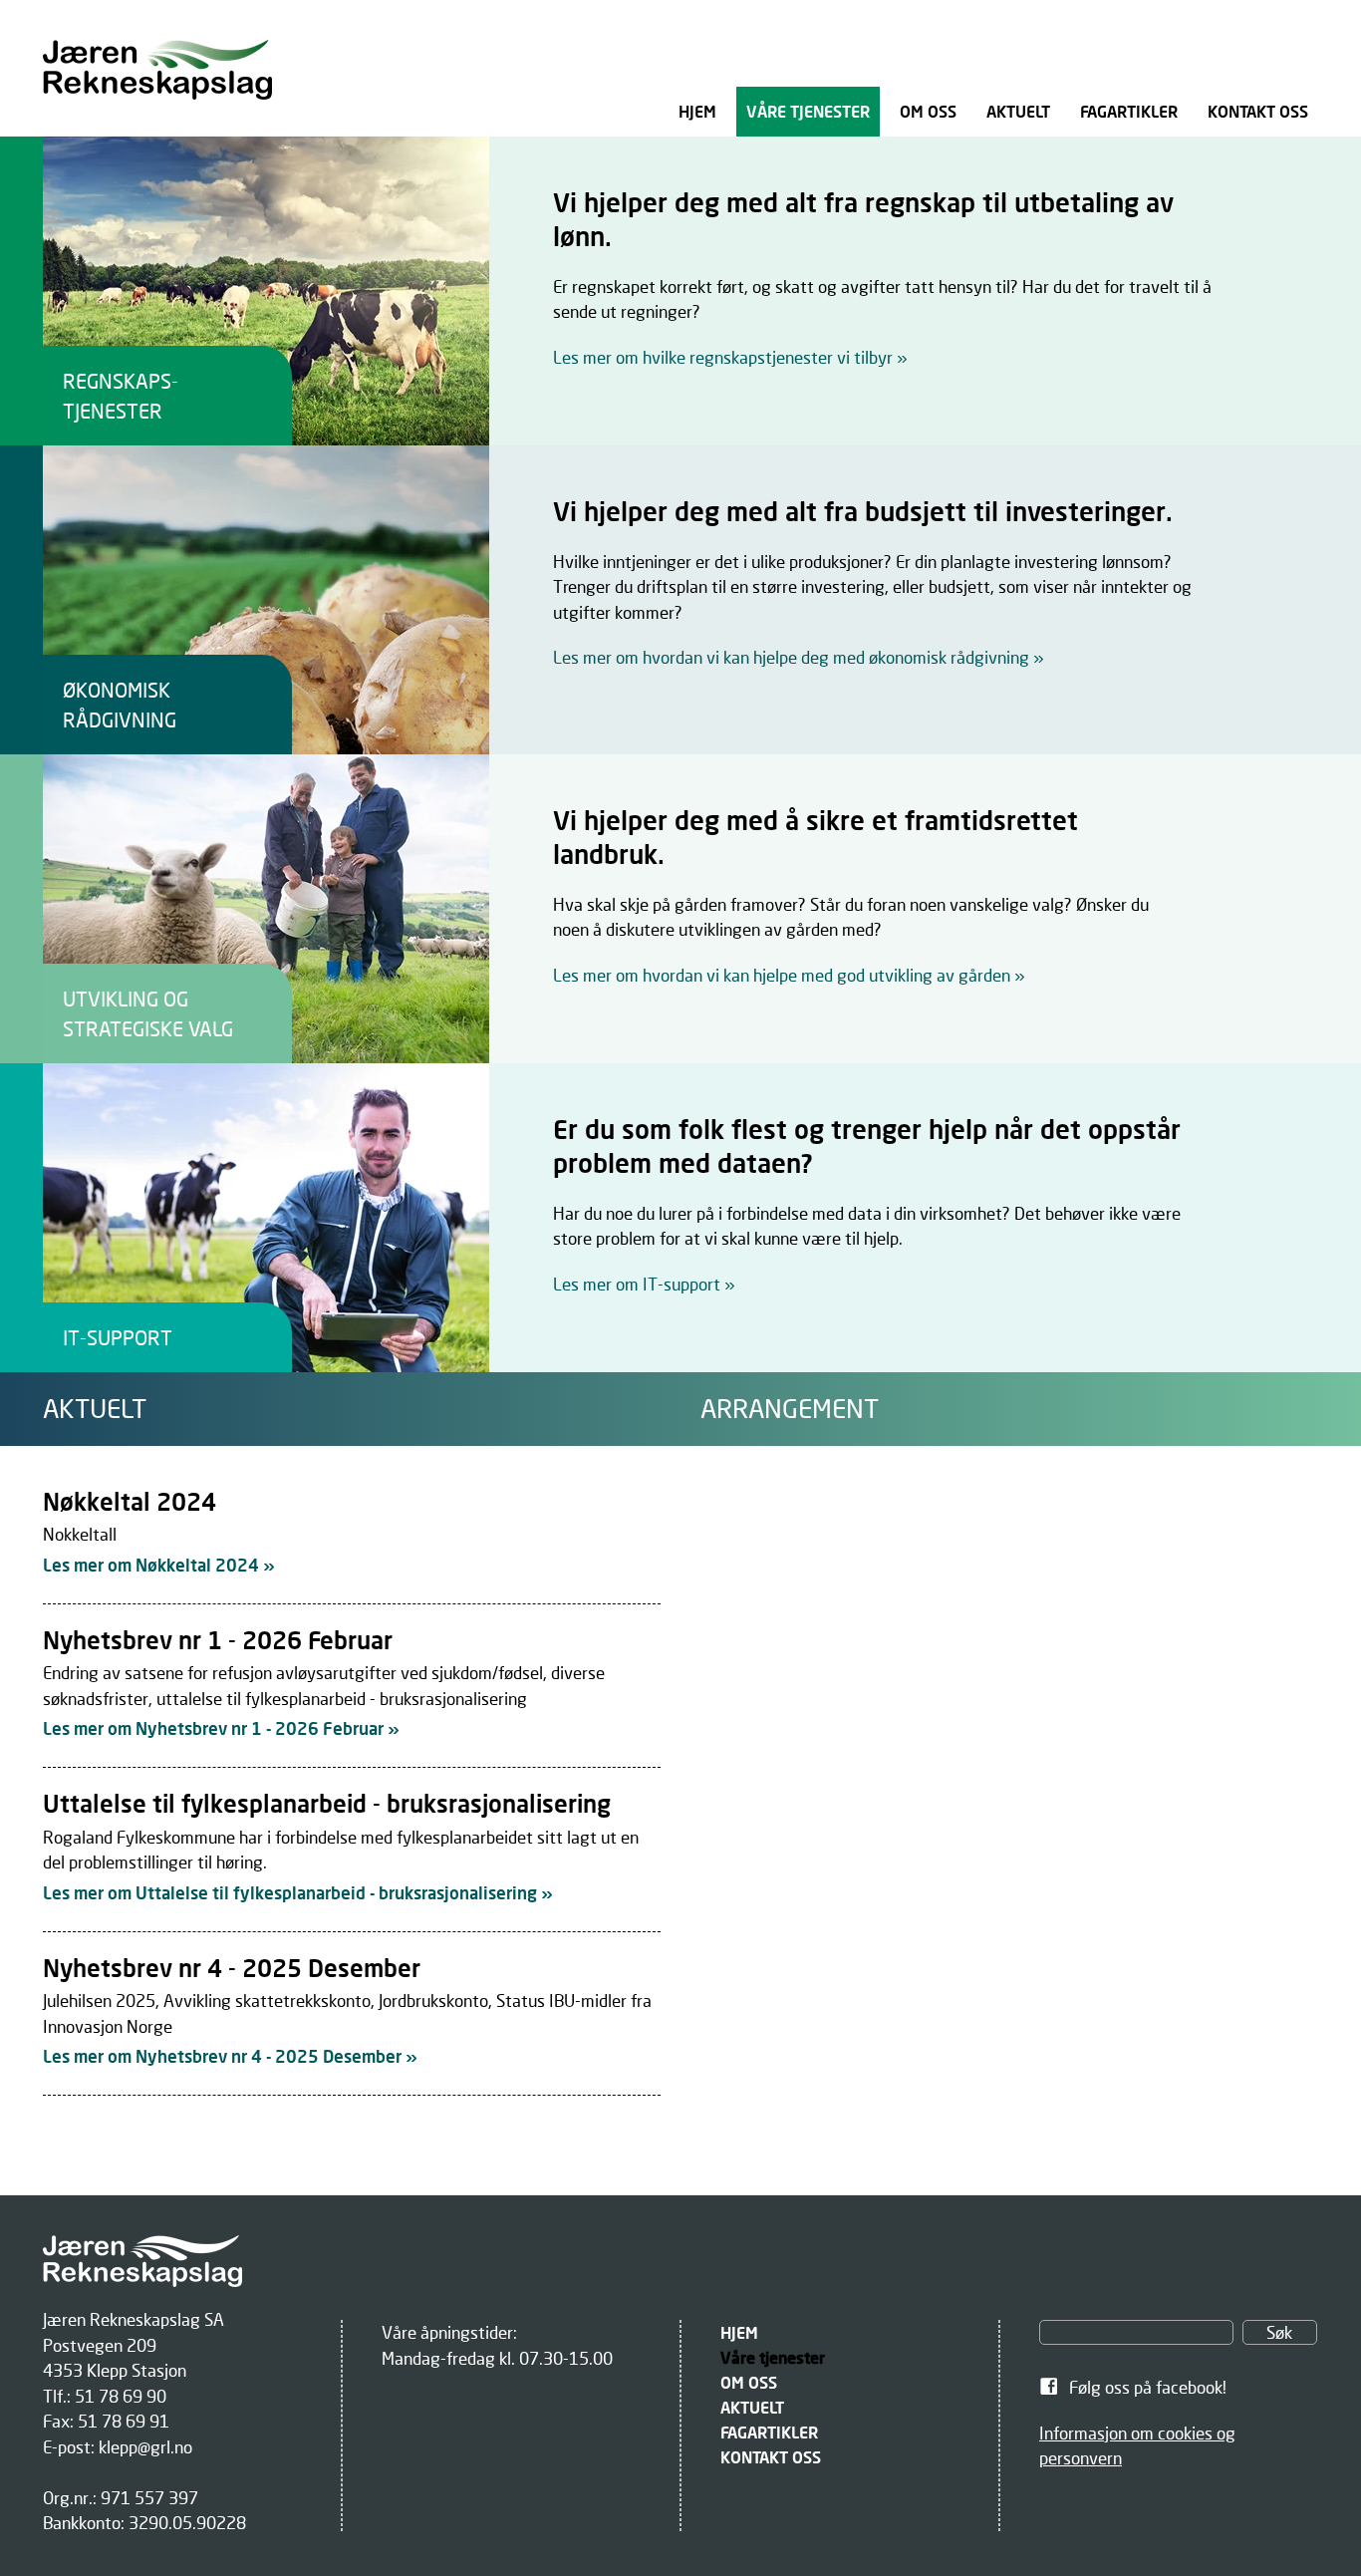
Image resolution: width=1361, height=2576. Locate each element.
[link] (680, 291)
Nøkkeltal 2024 (130, 1501)
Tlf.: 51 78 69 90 (105, 2396)
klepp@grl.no (145, 2447)
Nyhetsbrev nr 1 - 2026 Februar (218, 1640)
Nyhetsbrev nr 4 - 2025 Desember (232, 1968)
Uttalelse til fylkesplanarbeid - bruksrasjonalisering (327, 1803)
